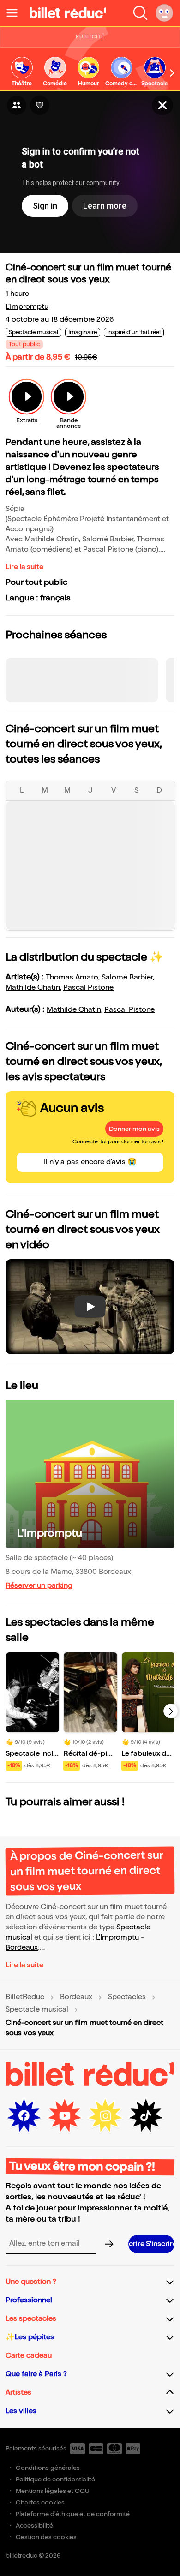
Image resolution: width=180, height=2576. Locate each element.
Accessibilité (34, 2525)
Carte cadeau (29, 2356)
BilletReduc (25, 1997)
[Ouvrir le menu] (16, 13)
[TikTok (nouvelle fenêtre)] (146, 2116)
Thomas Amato (72, 977)
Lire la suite (24, 567)
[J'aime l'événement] (40, 105)
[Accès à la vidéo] (162, 105)
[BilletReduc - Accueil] (68, 13)
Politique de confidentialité (55, 2479)
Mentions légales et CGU (53, 2491)
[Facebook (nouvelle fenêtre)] (24, 2116)
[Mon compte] (164, 13)
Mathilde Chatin (33, 988)
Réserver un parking (39, 1586)
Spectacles (127, 1997)
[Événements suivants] (171, 1711)
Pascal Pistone (88, 988)
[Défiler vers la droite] (172, 73)
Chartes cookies (40, 2502)
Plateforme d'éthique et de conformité (73, 2514)
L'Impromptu (27, 307)
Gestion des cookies (46, 2537)
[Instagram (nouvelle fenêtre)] (105, 2116)
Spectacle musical (37, 2010)
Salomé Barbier (127, 977)
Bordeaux (22, 1948)
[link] (22, 72)
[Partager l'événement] (17, 105)
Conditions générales (48, 2468)
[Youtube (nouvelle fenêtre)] (65, 2116)
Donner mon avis (134, 1129)
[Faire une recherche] (140, 13)
